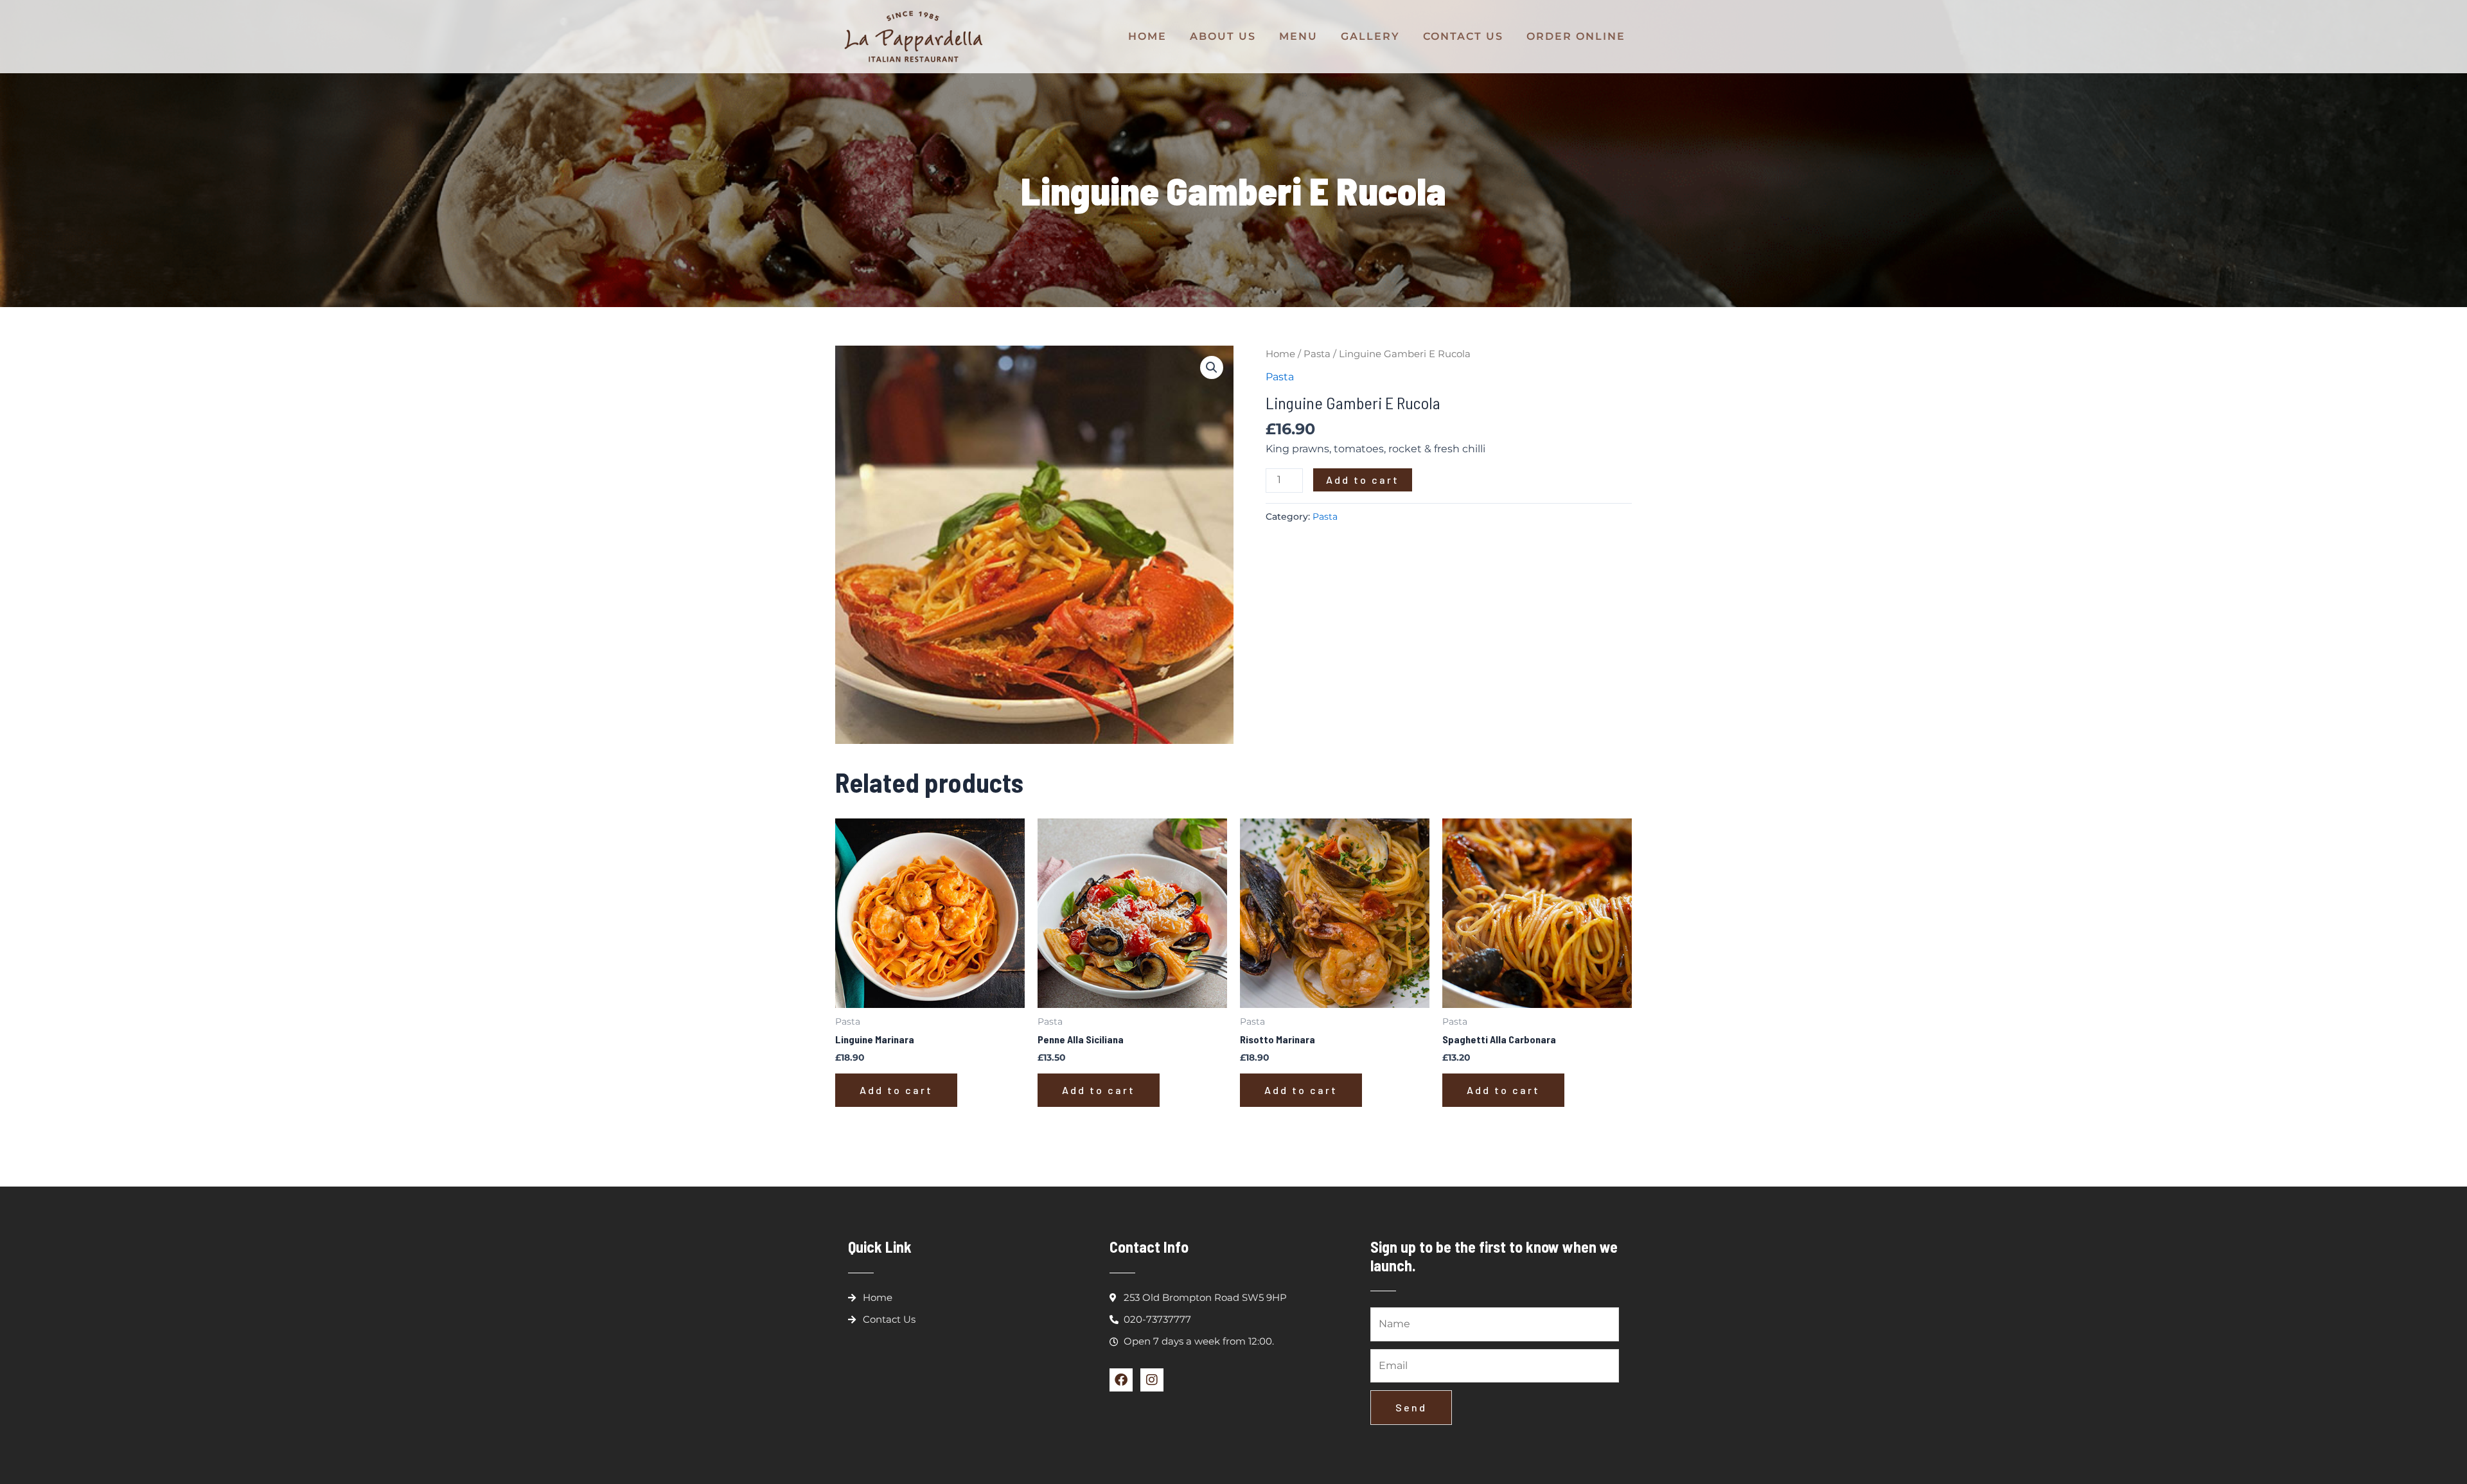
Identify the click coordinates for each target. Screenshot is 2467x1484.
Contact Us (1463, 36)
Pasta (1317, 354)
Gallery (1370, 36)
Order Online (1576, 36)
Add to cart (1363, 480)
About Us (1223, 36)
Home (1147, 36)
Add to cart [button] (896, 1090)
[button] (1212, 367)
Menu (1298, 36)
